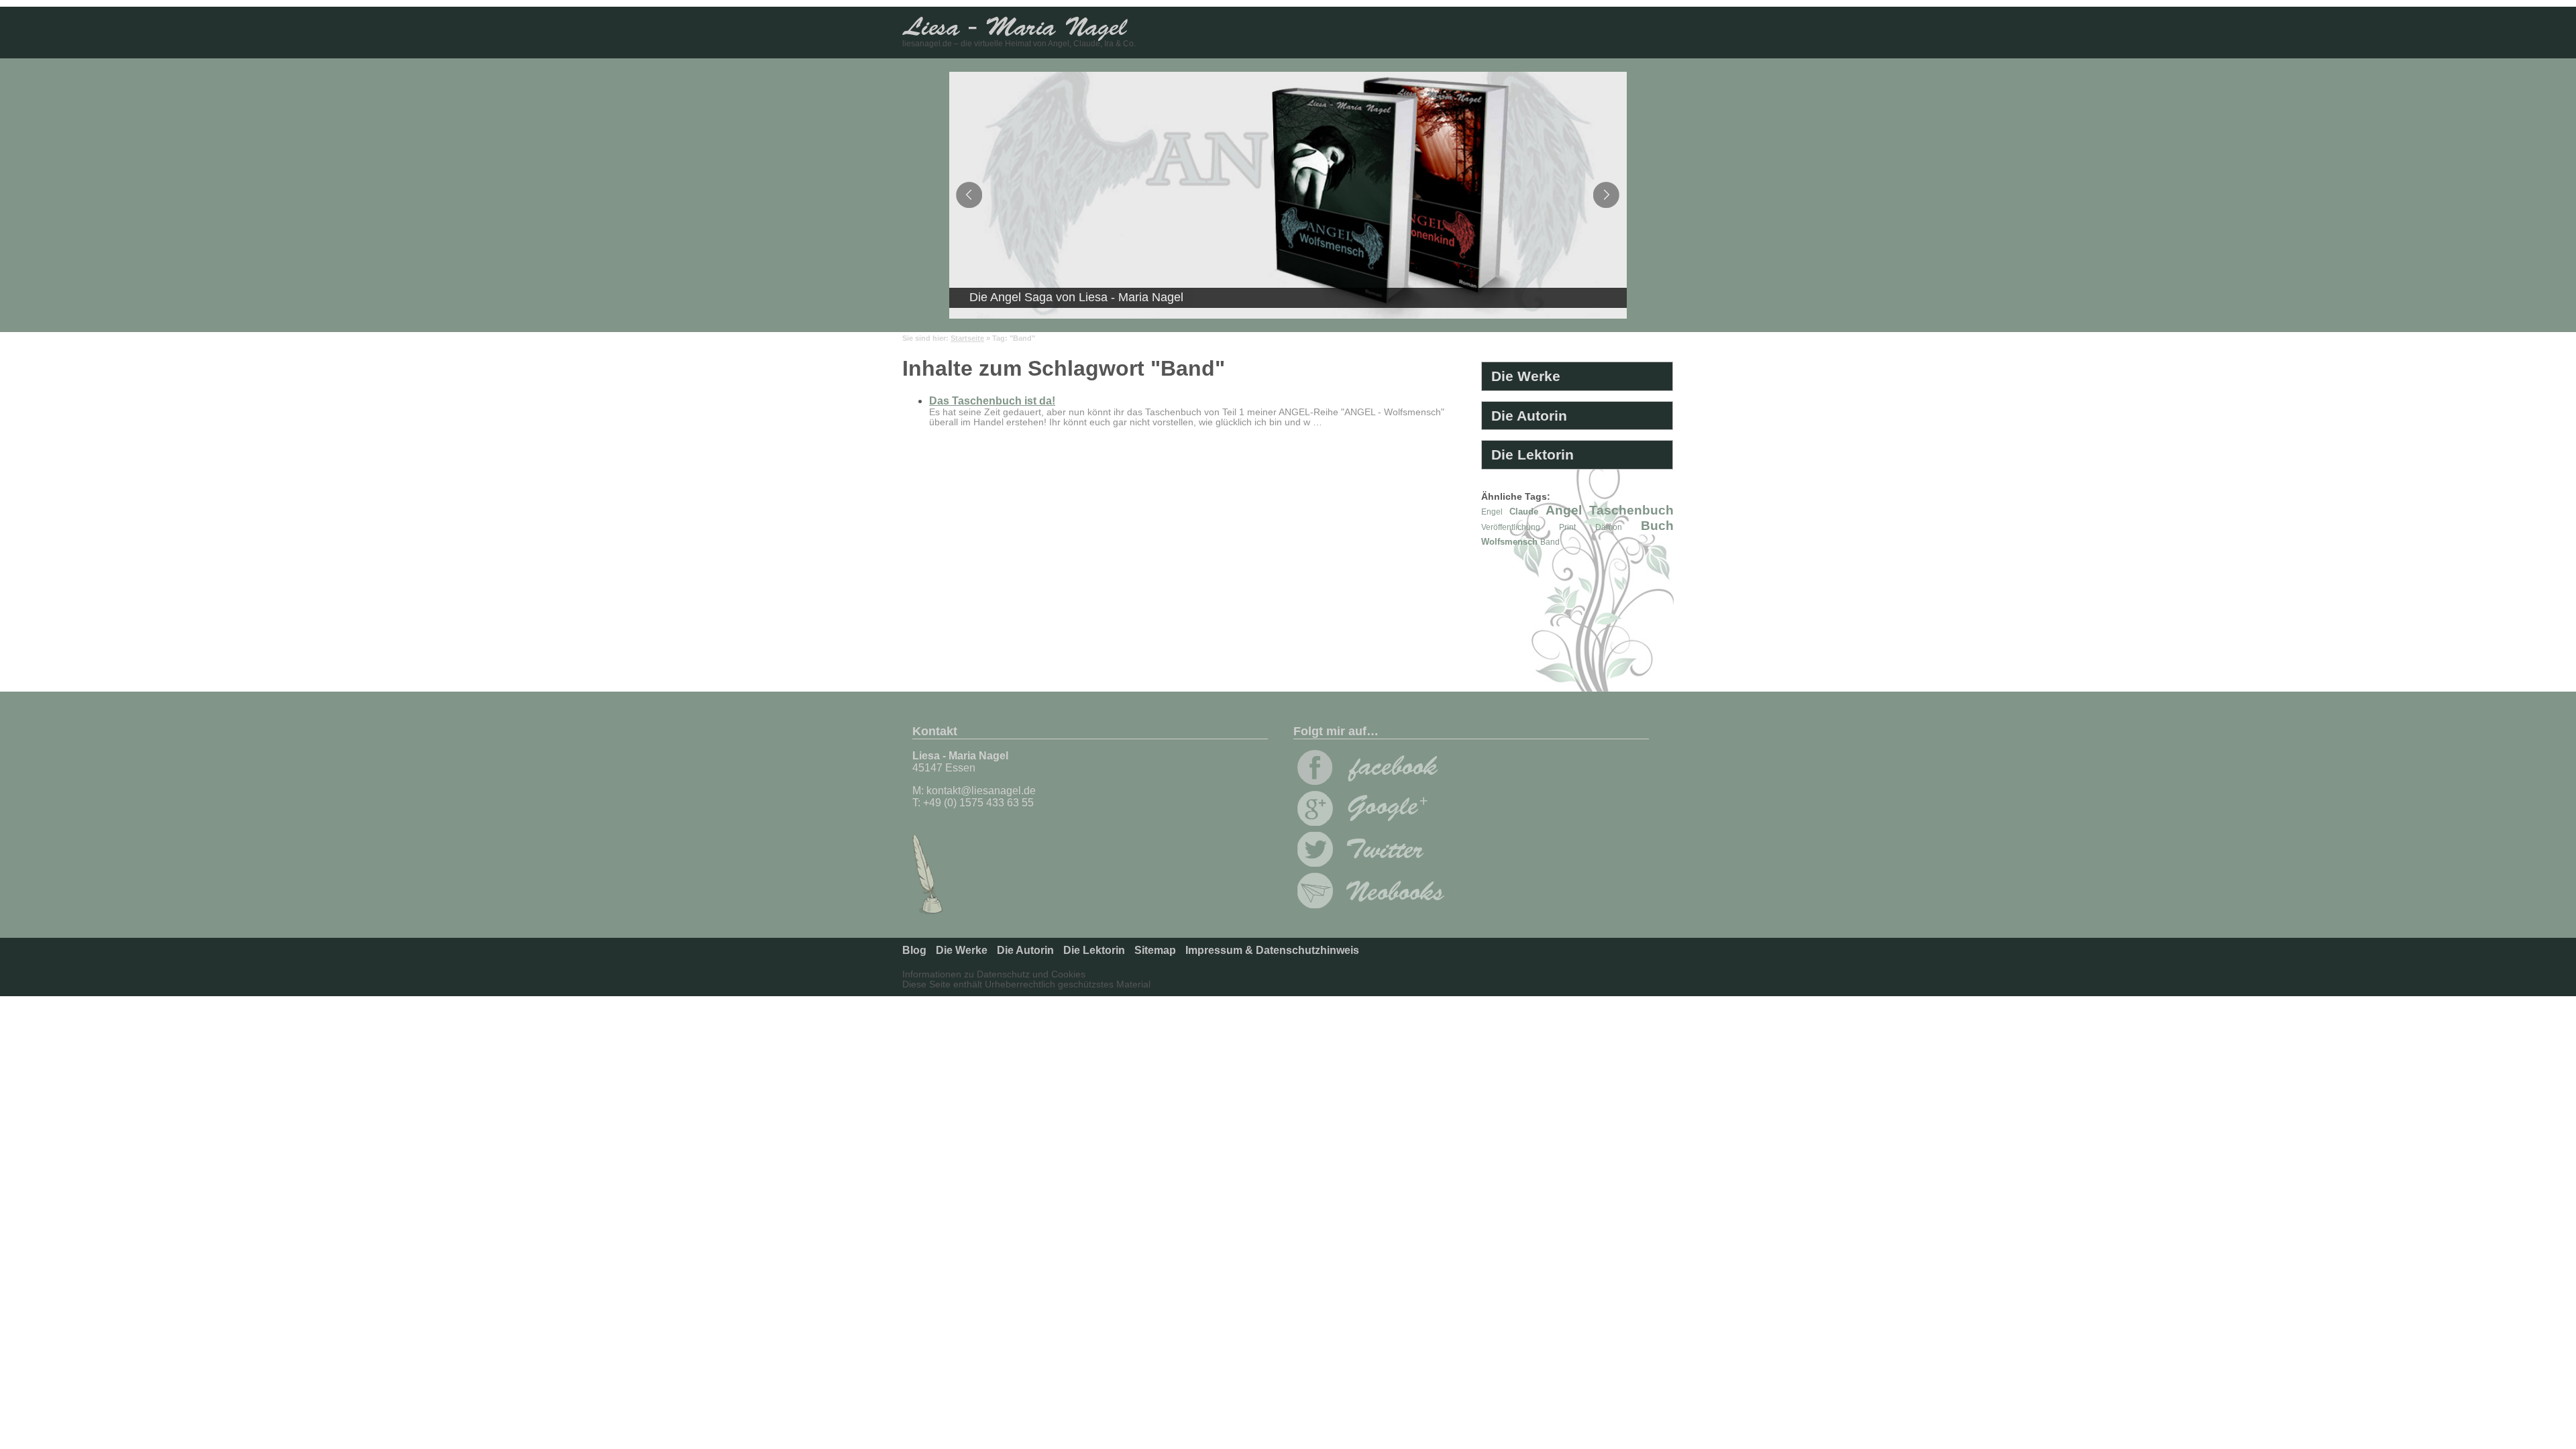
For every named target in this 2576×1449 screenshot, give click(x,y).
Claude (1524, 512)
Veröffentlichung (1511, 527)
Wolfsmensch (1509, 542)
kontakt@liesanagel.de (981, 791)
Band (1550, 542)
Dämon (1609, 527)
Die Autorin (1529, 416)
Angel (1564, 510)
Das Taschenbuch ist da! (992, 401)
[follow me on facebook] (1368, 781)
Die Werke (1526, 376)
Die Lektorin (1533, 454)
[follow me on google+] (1368, 822)
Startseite (967, 338)
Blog (914, 950)
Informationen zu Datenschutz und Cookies (994, 974)
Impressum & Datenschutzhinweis (1272, 950)
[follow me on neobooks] (1371, 905)
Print (1567, 527)
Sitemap (1155, 950)
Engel (1492, 512)
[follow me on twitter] (1368, 863)
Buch (1657, 526)
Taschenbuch (1631, 510)
